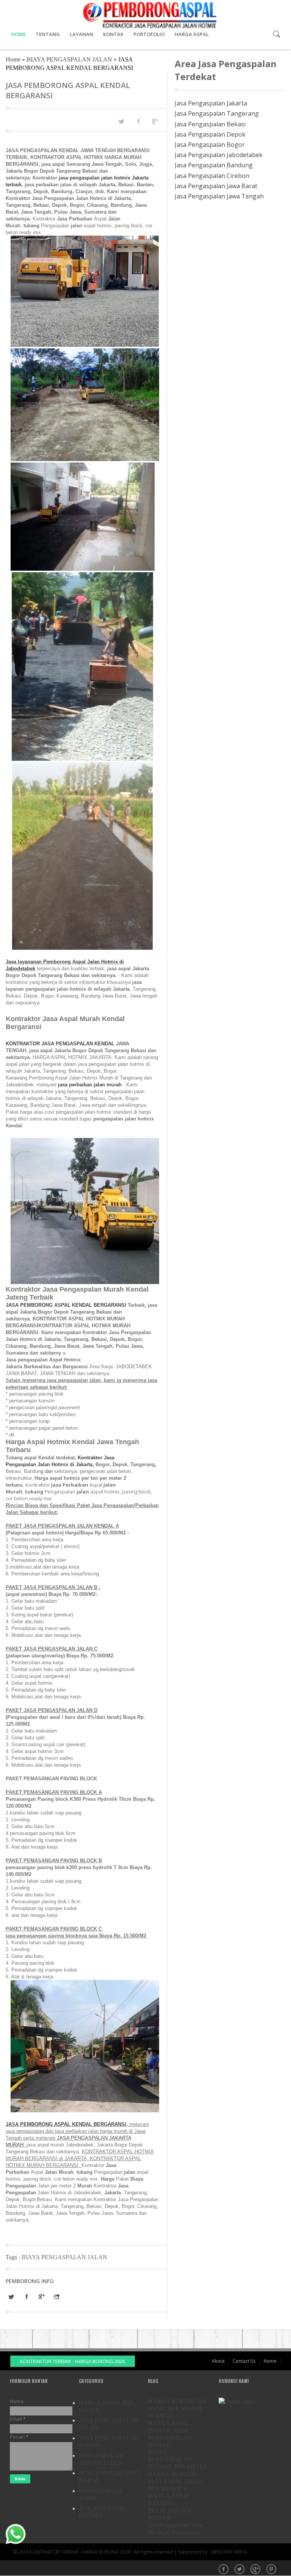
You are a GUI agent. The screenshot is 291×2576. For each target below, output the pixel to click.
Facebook (224, 2570)
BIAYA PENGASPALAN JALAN (69, 59)
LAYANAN (81, 34)
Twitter (240, 2570)
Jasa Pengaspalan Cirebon (212, 176)
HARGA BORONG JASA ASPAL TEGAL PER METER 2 (176, 2481)
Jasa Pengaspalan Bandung (214, 165)
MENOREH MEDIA (229, 2552)
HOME (18, 34)
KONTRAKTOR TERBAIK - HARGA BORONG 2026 (73, 2361)
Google (256, 2570)
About (218, 2361)
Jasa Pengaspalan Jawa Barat (216, 186)
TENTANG (48, 34)
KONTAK (113, 34)
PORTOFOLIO (149, 34)
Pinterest (272, 2570)
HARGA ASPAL (192, 34)
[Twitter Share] (121, 121)
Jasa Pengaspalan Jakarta (211, 103)
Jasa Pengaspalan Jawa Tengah (219, 196)
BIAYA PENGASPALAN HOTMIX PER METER (178, 2459)
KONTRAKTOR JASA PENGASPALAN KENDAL (60, 1044)
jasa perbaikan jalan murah (90, 1085)
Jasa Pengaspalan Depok (210, 134)
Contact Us (244, 2361)
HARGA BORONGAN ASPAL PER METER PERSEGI (177, 2408)
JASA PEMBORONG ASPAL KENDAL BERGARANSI (67, 1305)
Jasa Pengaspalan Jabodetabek (219, 155)
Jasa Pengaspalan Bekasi (210, 124)
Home (13, 59)
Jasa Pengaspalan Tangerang (217, 113)
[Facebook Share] (138, 121)
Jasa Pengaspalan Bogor (210, 145)
